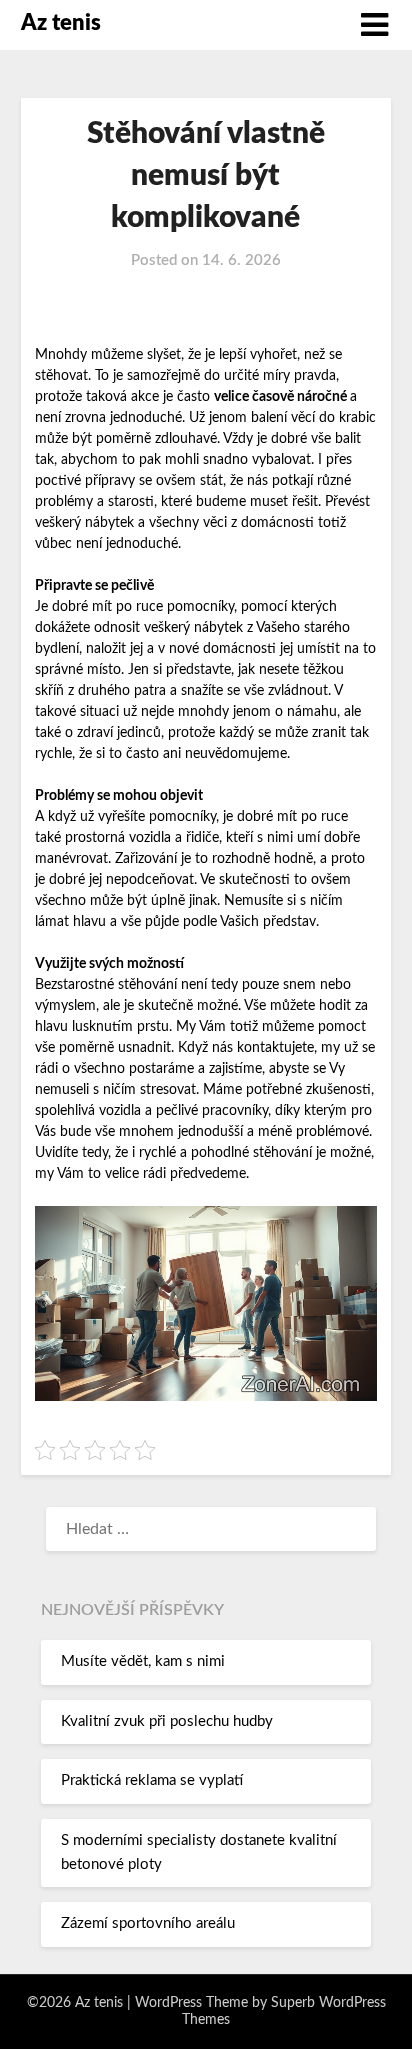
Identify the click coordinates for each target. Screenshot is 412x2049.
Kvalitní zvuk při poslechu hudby (167, 1721)
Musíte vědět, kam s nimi (143, 1661)
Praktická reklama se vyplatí (152, 1780)
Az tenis (61, 23)
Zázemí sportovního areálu (148, 1923)
